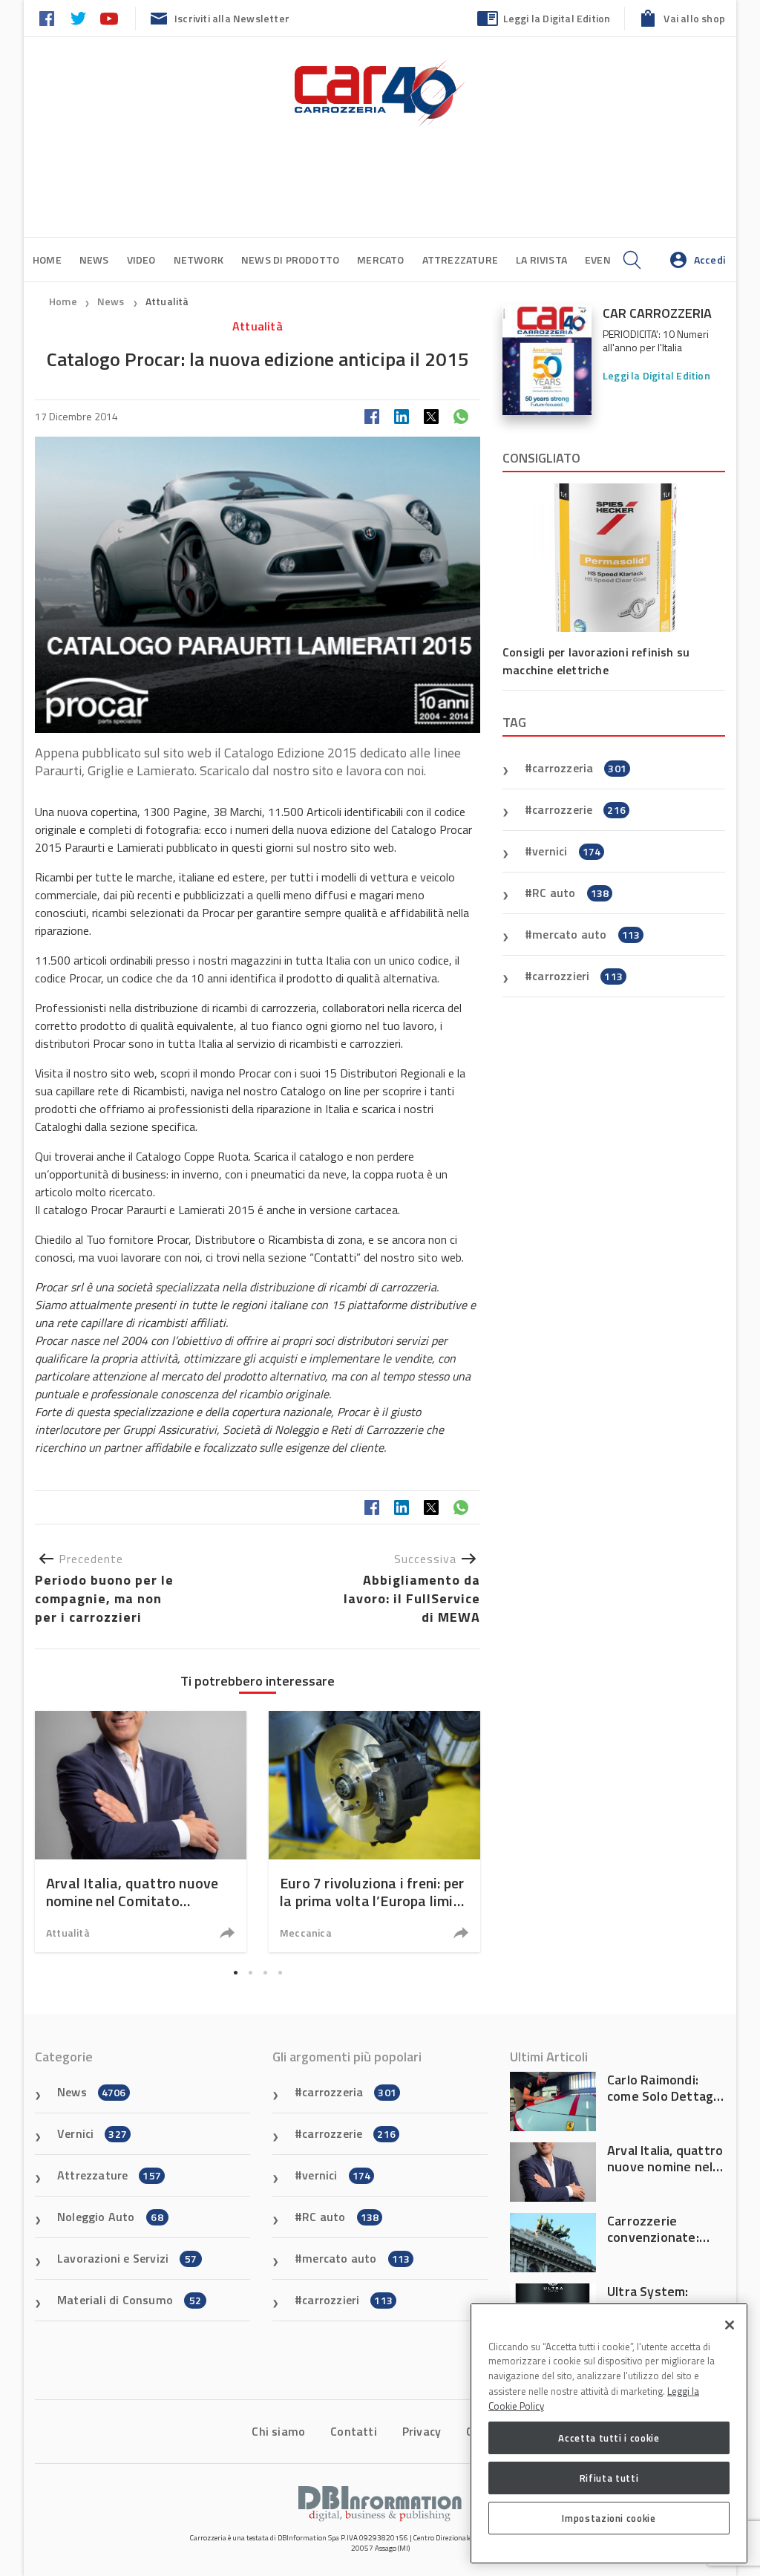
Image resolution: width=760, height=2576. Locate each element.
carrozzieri (577, 976)
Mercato (380, 260)
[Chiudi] (730, 2325)
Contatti (354, 2431)
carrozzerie (579, 809)
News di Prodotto (290, 260)
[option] (141, 1832)
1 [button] (235, 1972)
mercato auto (586, 934)
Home (47, 260)
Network (199, 260)
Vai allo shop (694, 18)
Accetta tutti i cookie (609, 2438)
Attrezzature (460, 260)
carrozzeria (579, 768)
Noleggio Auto (110, 2217)
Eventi (603, 260)
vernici (566, 851)
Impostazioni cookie (609, 2518)
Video (141, 260)
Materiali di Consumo (129, 2300)
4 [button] (280, 1972)
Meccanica (306, 1933)
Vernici (92, 2133)
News (94, 260)
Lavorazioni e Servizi (127, 2258)
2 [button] (250, 1972)
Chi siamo (278, 2431)
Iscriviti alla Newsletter (232, 18)
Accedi (710, 260)
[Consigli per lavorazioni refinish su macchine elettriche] (614, 558)
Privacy (422, 2431)
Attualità (167, 301)
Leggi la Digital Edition (557, 18)
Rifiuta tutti (609, 2478)
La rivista (541, 260)
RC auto (570, 893)
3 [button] (265, 1972)
